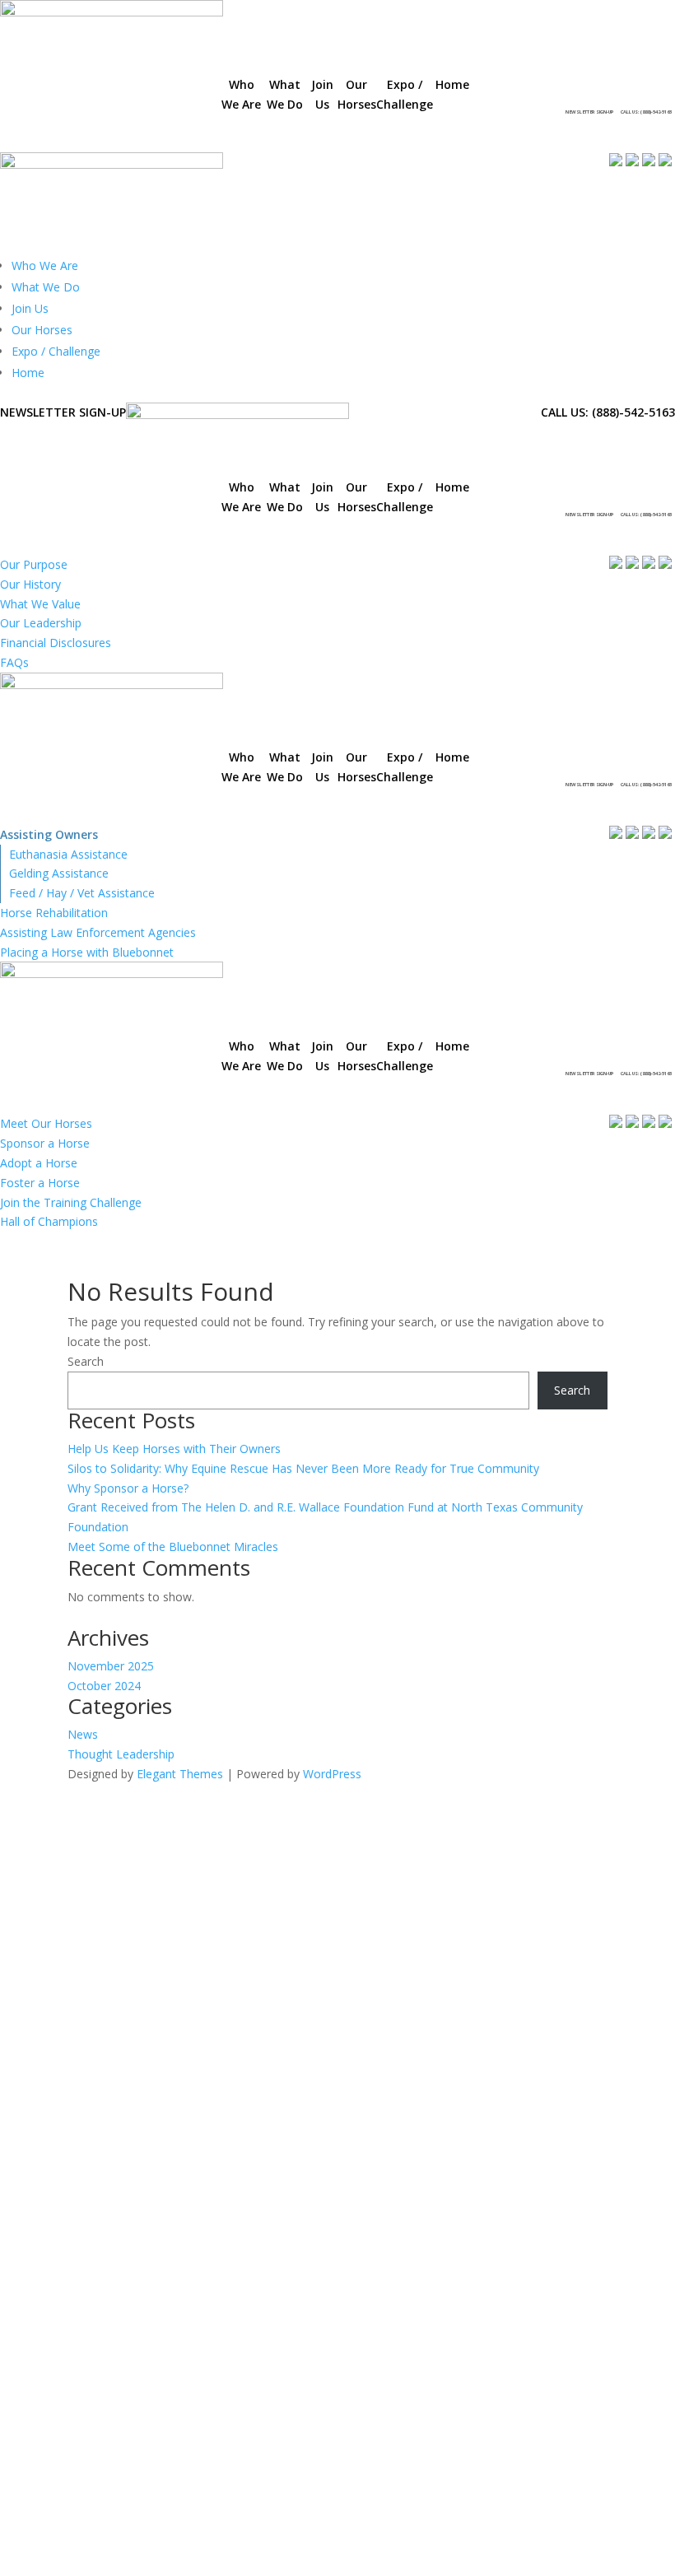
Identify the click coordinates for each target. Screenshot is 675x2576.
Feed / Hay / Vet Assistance (82, 893)
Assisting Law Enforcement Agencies (98, 932)
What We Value (40, 604)
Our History (30, 584)
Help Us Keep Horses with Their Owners (174, 1449)
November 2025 (111, 1666)
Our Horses (42, 330)
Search (86, 1361)
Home (28, 373)
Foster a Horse (40, 1183)
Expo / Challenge (56, 351)
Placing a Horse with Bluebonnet (87, 952)
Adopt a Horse (39, 1163)
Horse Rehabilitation (54, 913)
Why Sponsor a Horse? (128, 1488)
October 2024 (104, 1686)
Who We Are (45, 266)
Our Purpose (34, 564)
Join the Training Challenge (71, 1202)
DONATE (487, 113)
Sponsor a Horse (45, 1143)
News (83, 1734)
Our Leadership (41, 623)
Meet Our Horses (46, 1123)
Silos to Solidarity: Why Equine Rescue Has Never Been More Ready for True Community (303, 1468)
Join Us (30, 308)
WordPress (332, 1774)
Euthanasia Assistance (68, 854)
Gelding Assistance (59, 873)
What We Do (46, 287)
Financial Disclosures (56, 643)
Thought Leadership (121, 1754)
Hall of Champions (49, 1221)
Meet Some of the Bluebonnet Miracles (173, 1547)
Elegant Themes (180, 1774)
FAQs (14, 662)
